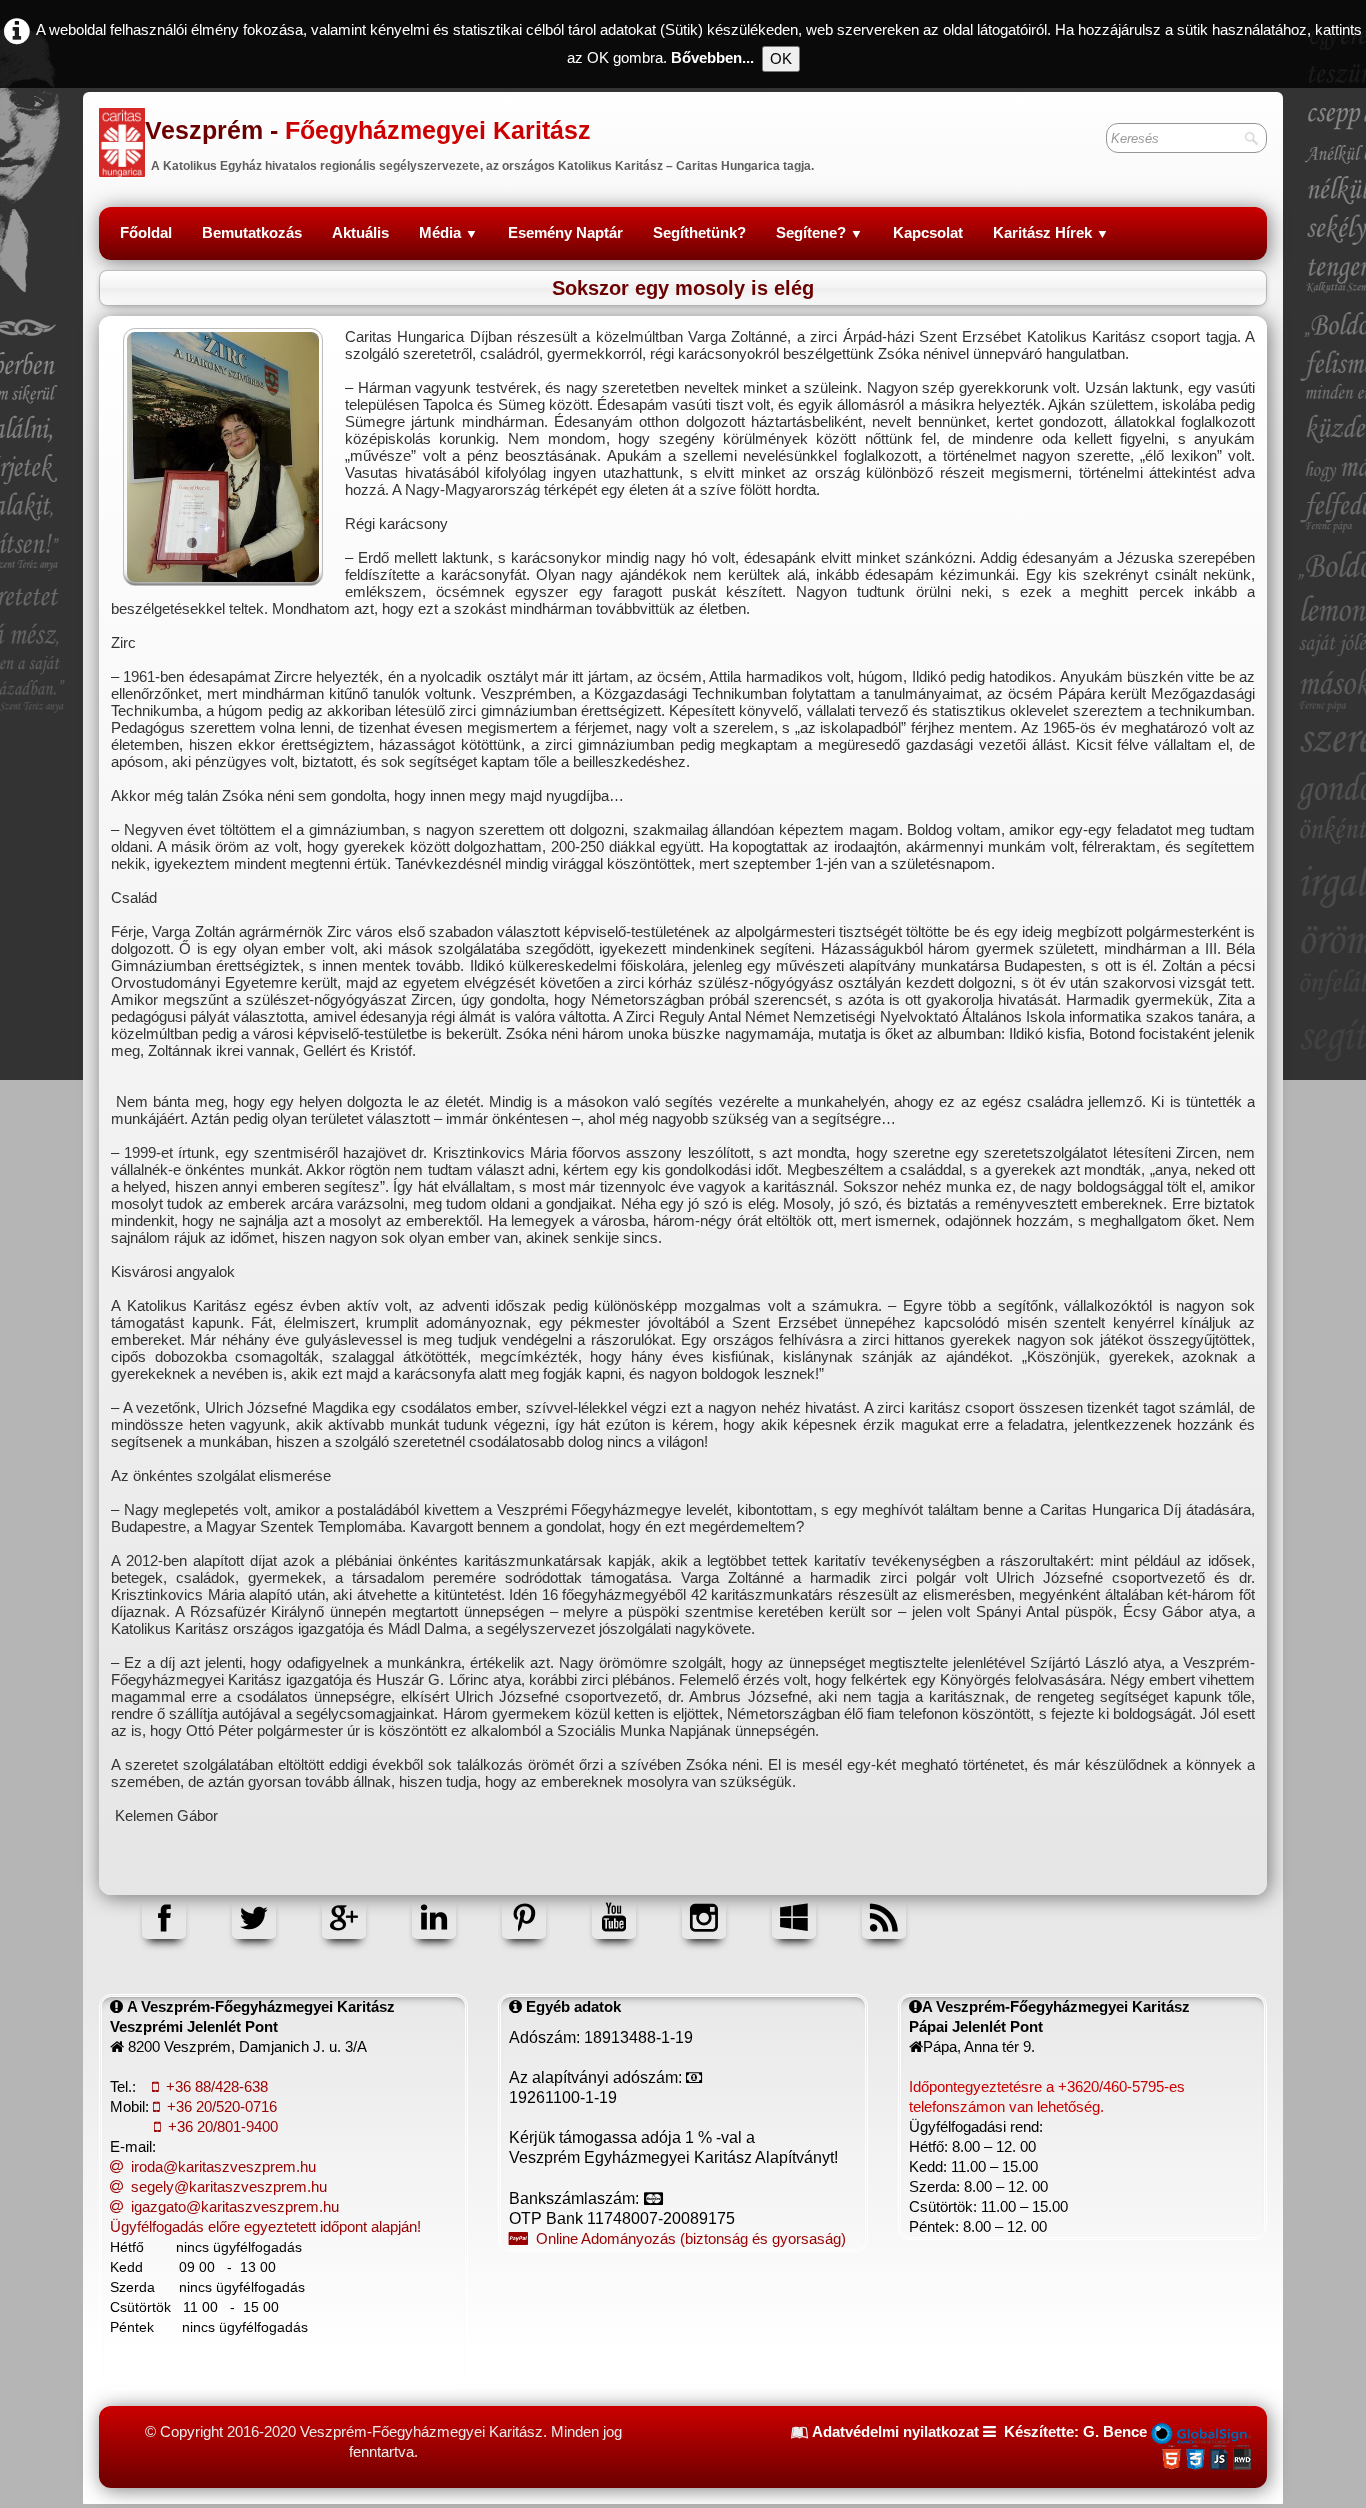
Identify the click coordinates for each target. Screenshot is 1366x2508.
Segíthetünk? (699, 232)
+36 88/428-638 (217, 2086)
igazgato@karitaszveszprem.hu (235, 2206)
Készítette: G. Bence (1075, 2431)
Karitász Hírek (1051, 232)
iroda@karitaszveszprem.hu (223, 2166)
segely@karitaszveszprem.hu (229, 2186)
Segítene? (819, 232)
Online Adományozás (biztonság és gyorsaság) (691, 2238)
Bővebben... (712, 57)
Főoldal (146, 232)
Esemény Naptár (565, 232)
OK (781, 58)
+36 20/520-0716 (222, 2106)
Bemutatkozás (252, 232)
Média (448, 232)
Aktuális (360, 232)
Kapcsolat (928, 232)
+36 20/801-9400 (223, 2126)
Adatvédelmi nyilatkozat (895, 2431)
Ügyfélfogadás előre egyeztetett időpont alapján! (265, 2226)
